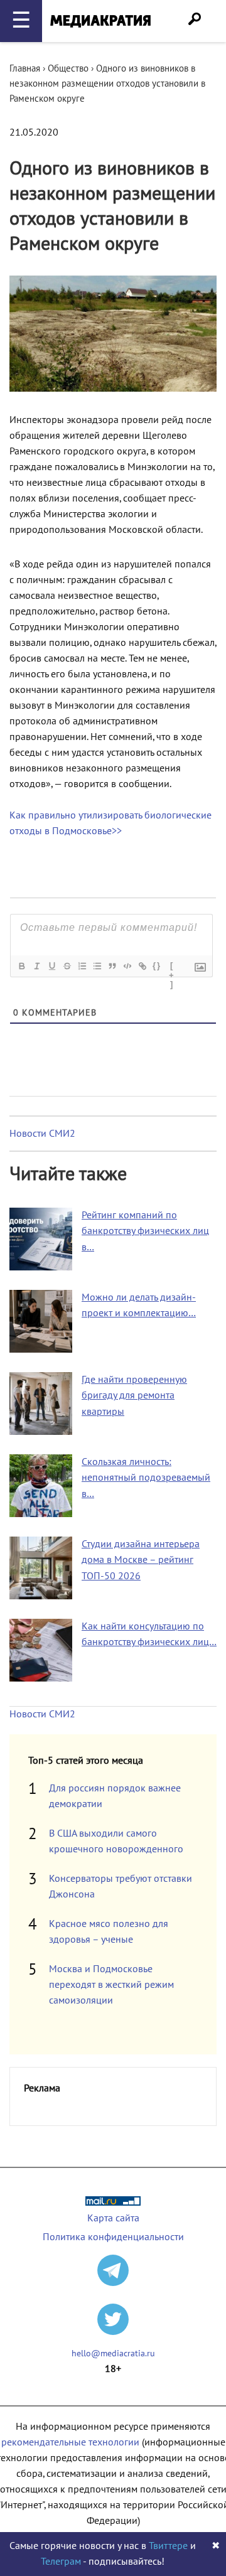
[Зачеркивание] (67, 966)
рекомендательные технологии (70, 2442)
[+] (172, 967)
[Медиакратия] (100, 21)
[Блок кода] (127, 966)
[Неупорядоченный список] (97, 966)
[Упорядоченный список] (82, 966)
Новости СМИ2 (42, 1134)
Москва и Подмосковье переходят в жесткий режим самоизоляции (111, 1985)
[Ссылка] (142, 966)
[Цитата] (112, 966)
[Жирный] (21, 966)
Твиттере (168, 2546)
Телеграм (61, 2562)
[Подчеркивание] (51, 966)
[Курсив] (36, 966)
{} (157, 966)
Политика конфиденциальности (113, 2237)
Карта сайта (113, 2218)
